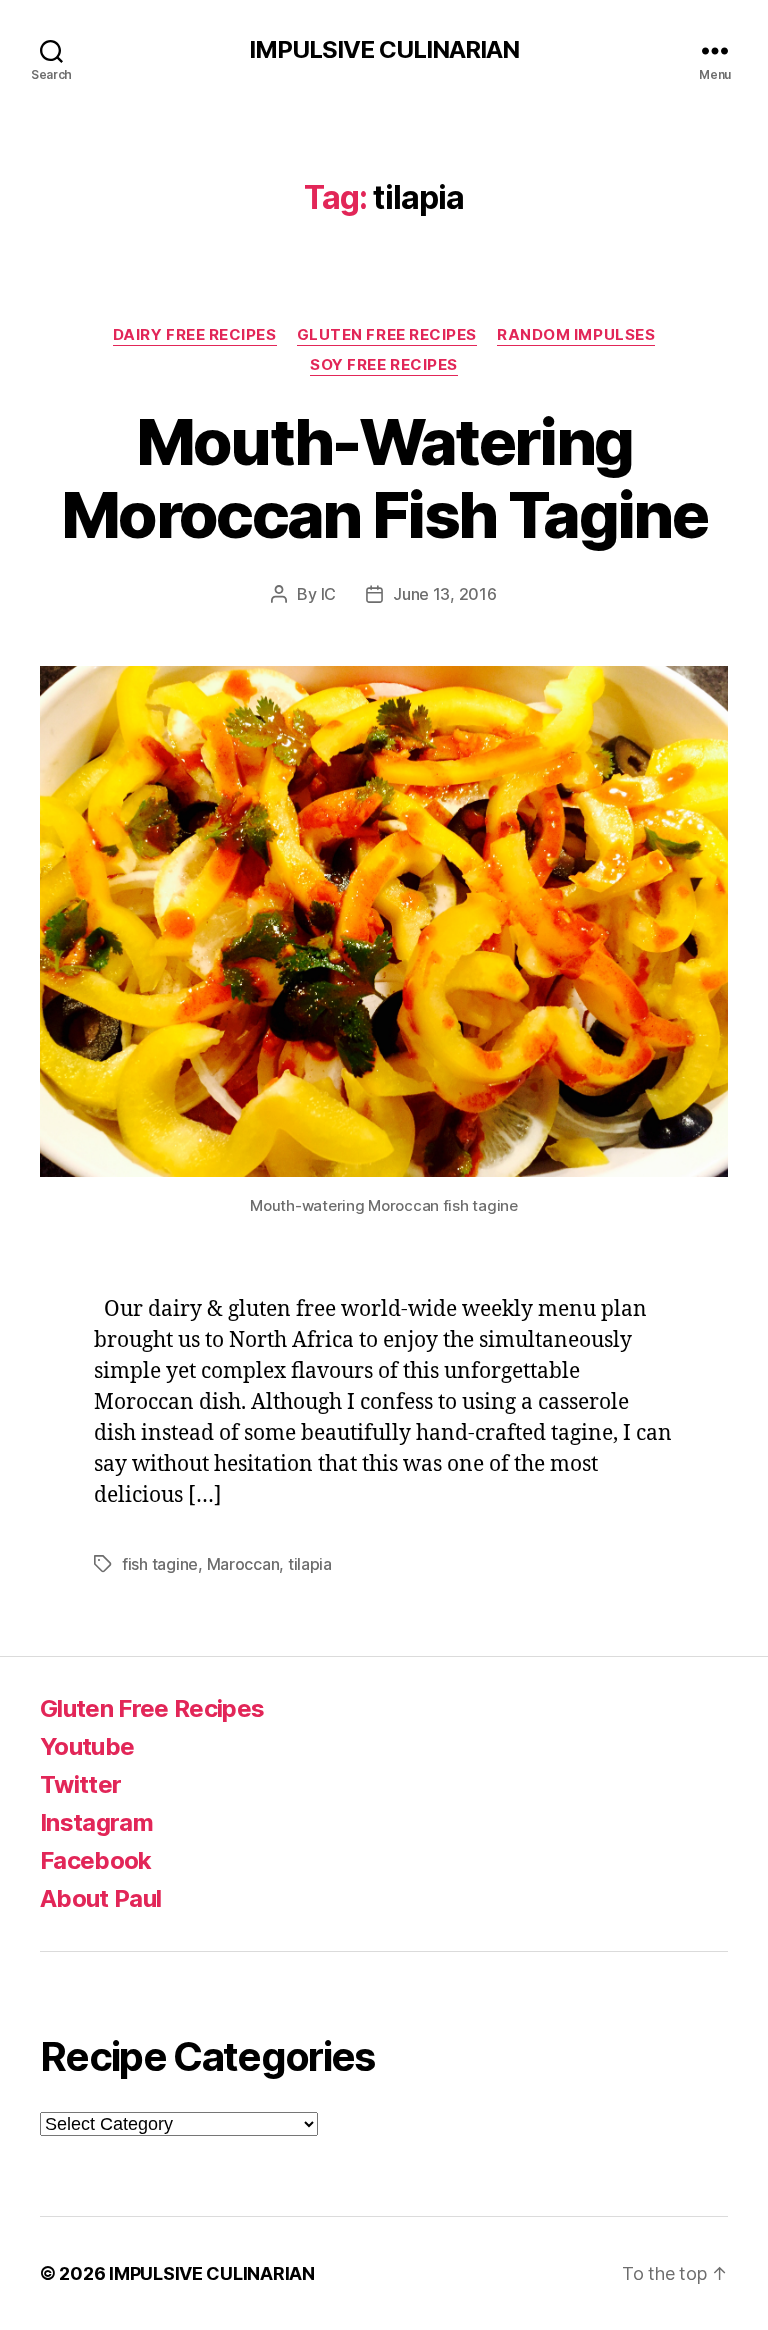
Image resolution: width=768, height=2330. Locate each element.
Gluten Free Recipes (387, 335)
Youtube (87, 1746)
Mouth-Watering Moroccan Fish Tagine (384, 478)
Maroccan (243, 1564)
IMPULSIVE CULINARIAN (384, 50)
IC (328, 594)
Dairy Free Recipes (195, 335)
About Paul (100, 1898)
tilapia (310, 1564)
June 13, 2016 (445, 594)
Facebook (96, 1860)
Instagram (96, 1822)
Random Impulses (576, 335)
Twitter (80, 1784)
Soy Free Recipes (384, 365)
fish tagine (160, 1564)
